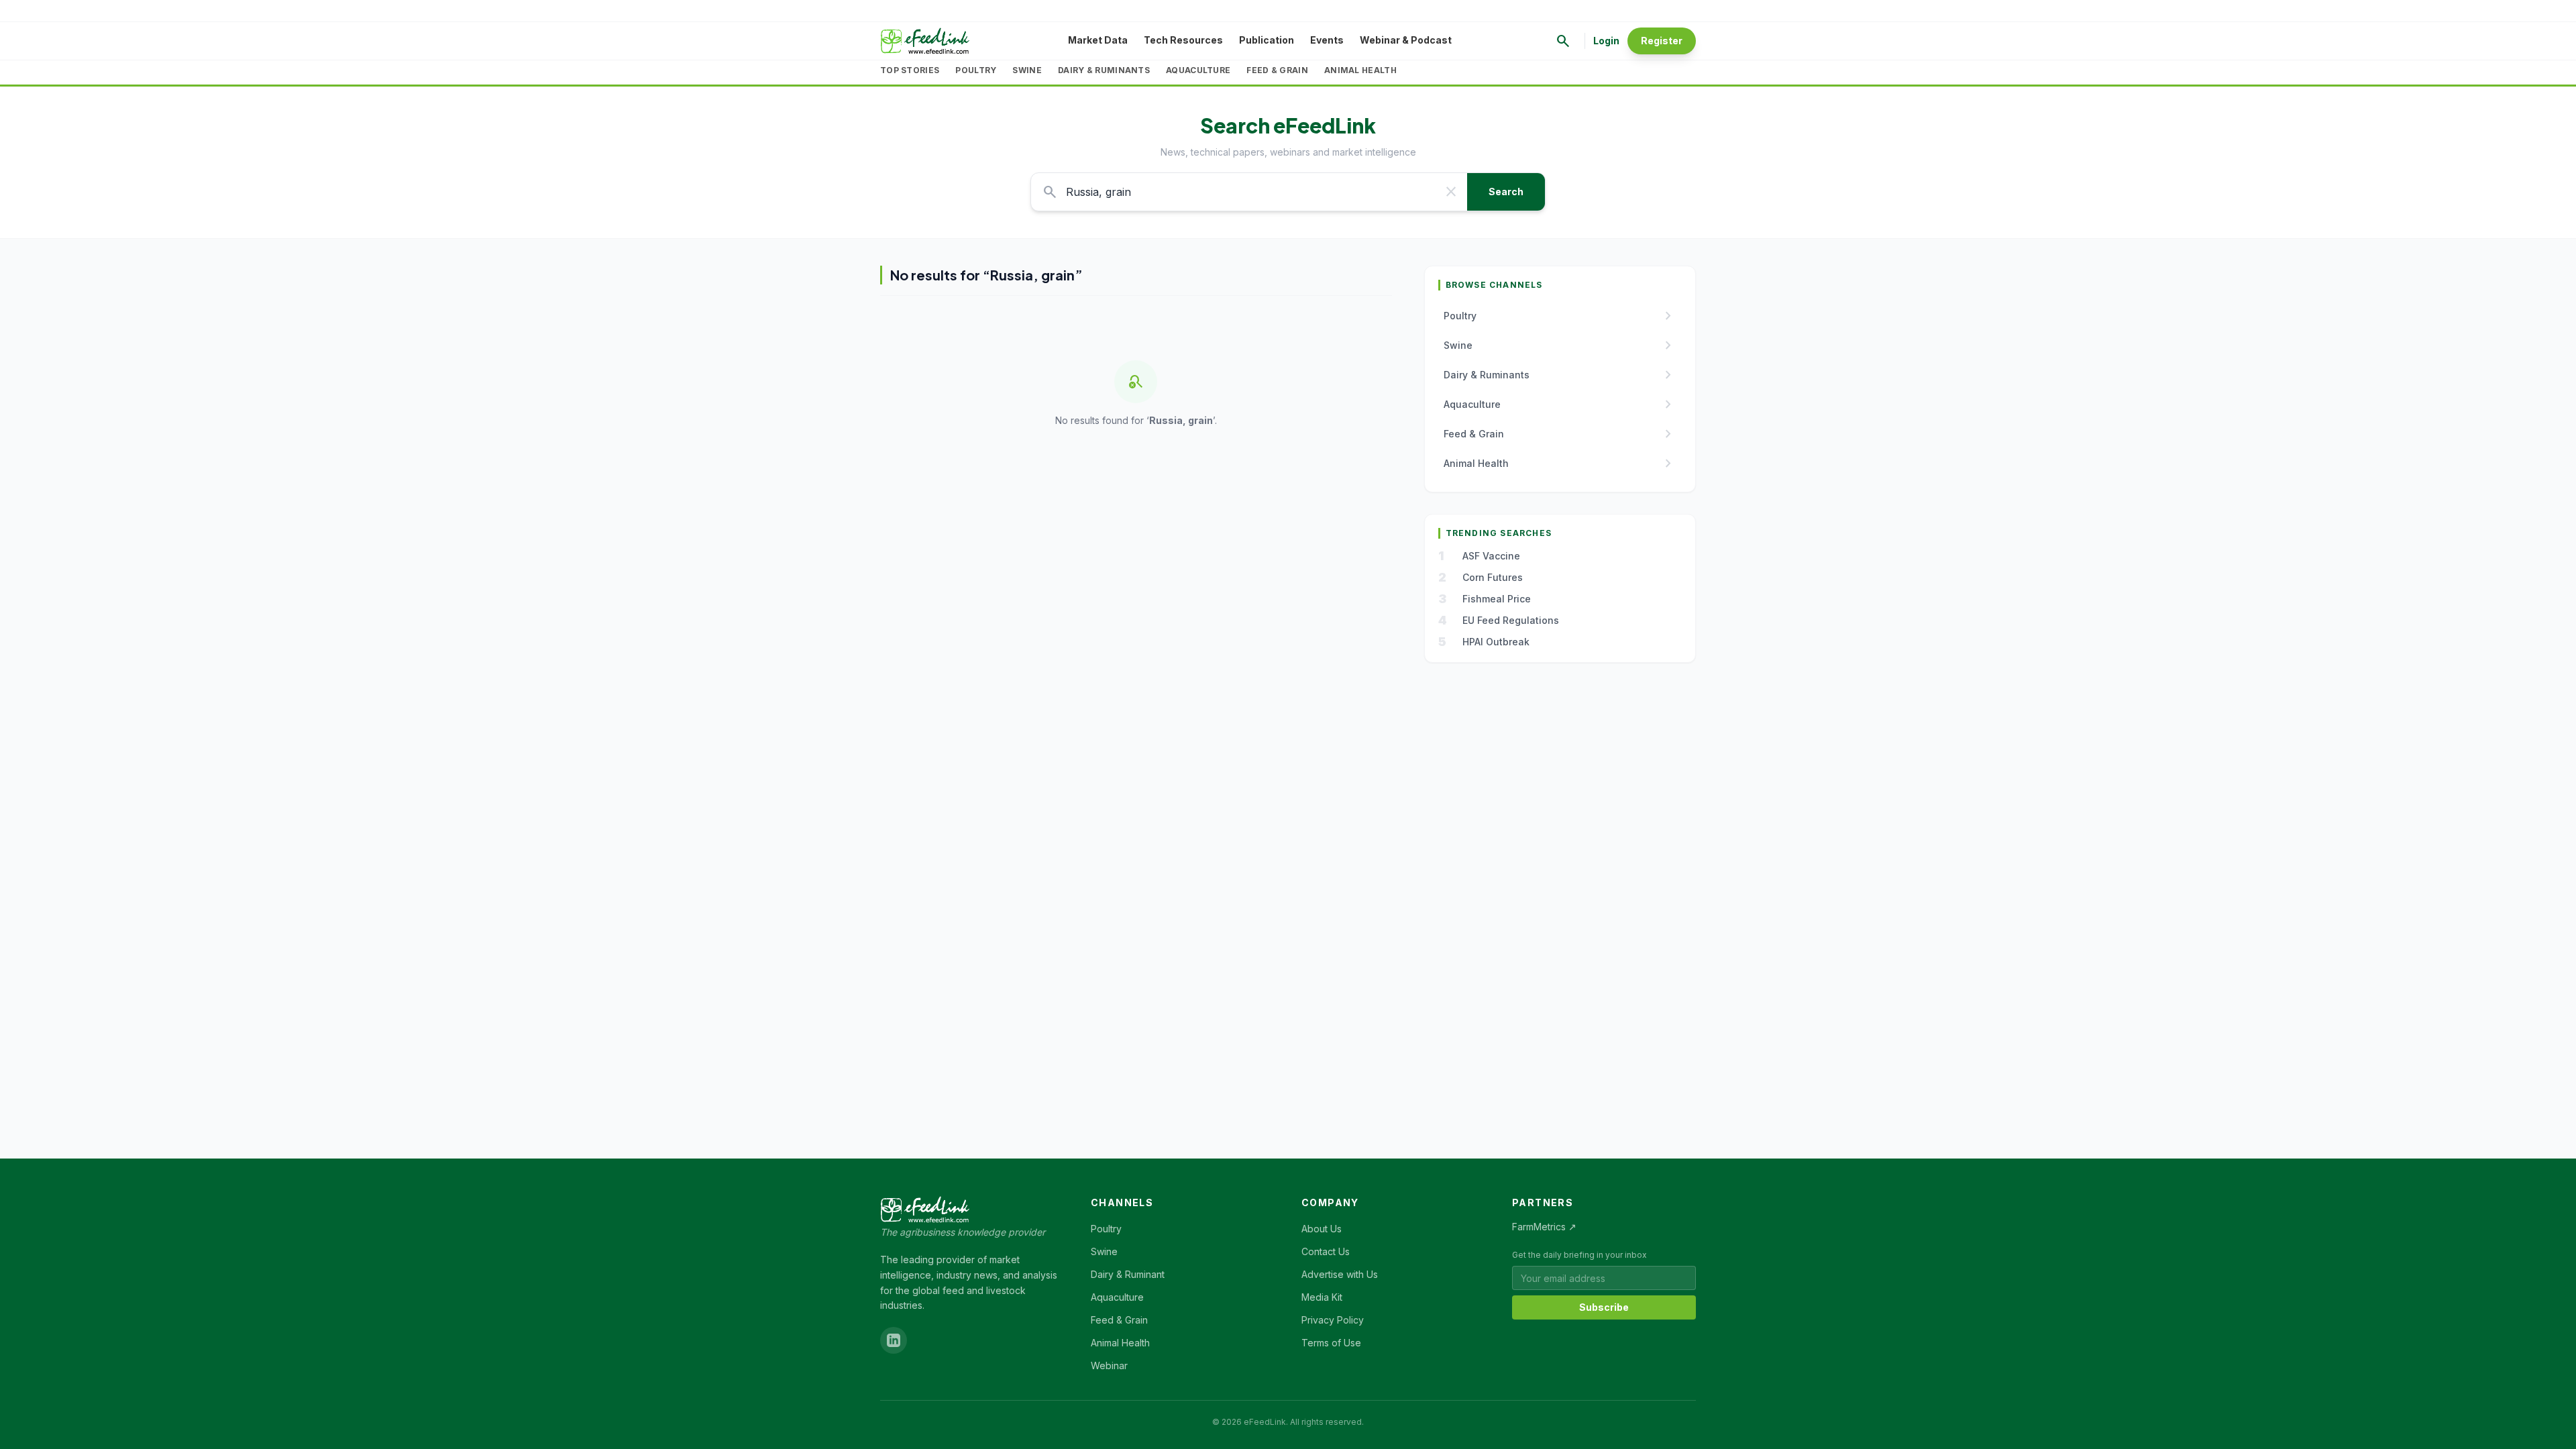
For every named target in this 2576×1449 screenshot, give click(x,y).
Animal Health (1360, 70)
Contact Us (1326, 1251)
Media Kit (1322, 1297)
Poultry (976, 70)
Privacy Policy (1333, 1320)
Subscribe (1604, 1307)
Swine (1027, 70)
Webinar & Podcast (1406, 40)
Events (1327, 40)
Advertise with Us (1340, 1274)
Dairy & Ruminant (1128, 1274)
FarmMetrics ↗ (1544, 1227)
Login (1606, 41)
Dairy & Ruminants (1104, 70)
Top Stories (910, 70)
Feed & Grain (1277, 70)
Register (1662, 41)
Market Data (1098, 40)
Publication (1267, 40)
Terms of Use (1331, 1343)
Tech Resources (1183, 40)
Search (1506, 192)
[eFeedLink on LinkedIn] (894, 1340)
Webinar (1109, 1365)
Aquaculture (1198, 70)
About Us (1322, 1229)
